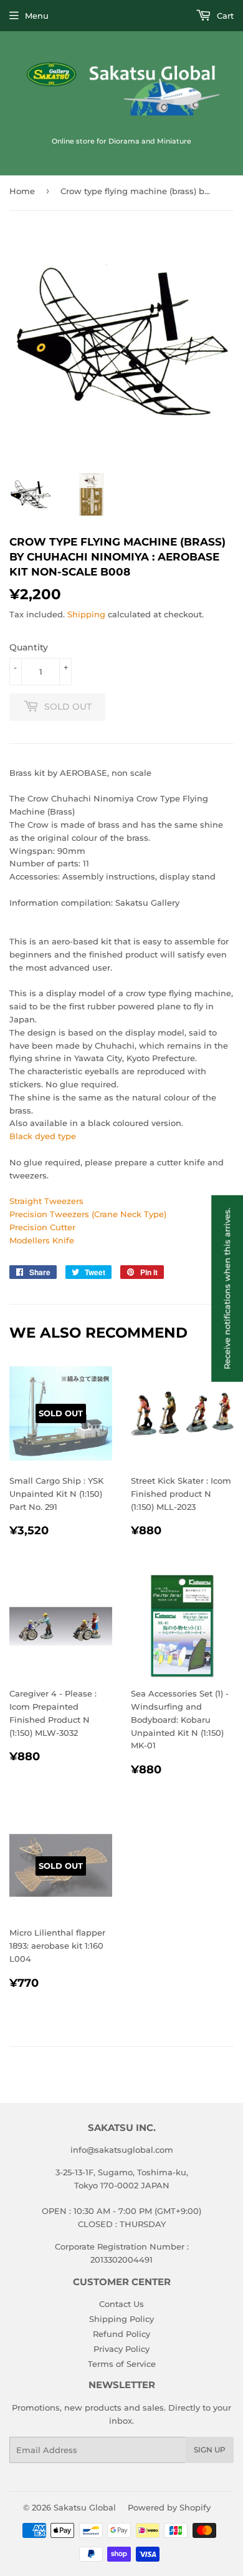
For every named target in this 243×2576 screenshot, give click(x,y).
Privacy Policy (121, 2349)
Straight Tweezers (46, 1201)
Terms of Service (122, 2364)
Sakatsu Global (85, 2507)
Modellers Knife (42, 1240)
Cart (224, 16)
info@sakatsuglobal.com (122, 2150)
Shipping (86, 614)
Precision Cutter (42, 1227)
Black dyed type (43, 1136)
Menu (37, 16)
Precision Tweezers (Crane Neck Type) (88, 1214)
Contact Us (121, 2304)
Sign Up (210, 2450)
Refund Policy (121, 2334)
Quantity (29, 647)
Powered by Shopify (169, 2507)
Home (22, 191)
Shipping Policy (121, 2319)
